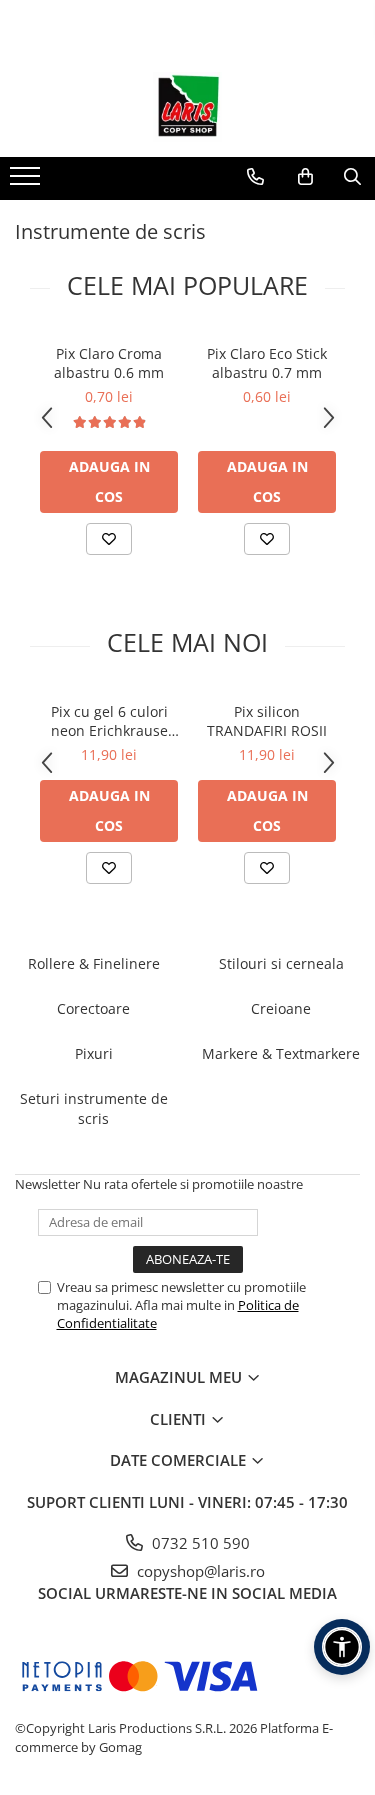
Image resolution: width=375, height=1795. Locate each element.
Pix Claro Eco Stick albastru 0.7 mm (267, 363)
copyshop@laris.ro (199, 1571)
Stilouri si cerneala (281, 963)
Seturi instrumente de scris (94, 1108)
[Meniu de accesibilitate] (342, 1647)
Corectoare (93, 1008)
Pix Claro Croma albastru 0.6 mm (109, 363)
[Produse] (27, 182)
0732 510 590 (199, 1543)
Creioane (281, 1008)
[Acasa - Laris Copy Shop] (188, 107)
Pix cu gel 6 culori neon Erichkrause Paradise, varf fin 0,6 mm (109, 721)
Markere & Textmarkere (281, 1053)
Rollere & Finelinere (94, 963)
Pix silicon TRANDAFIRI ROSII (267, 721)
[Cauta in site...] (352, 177)
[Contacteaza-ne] (255, 177)
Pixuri (94, 1053)
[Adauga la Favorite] (109, 539)
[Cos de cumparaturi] (305, 177)
